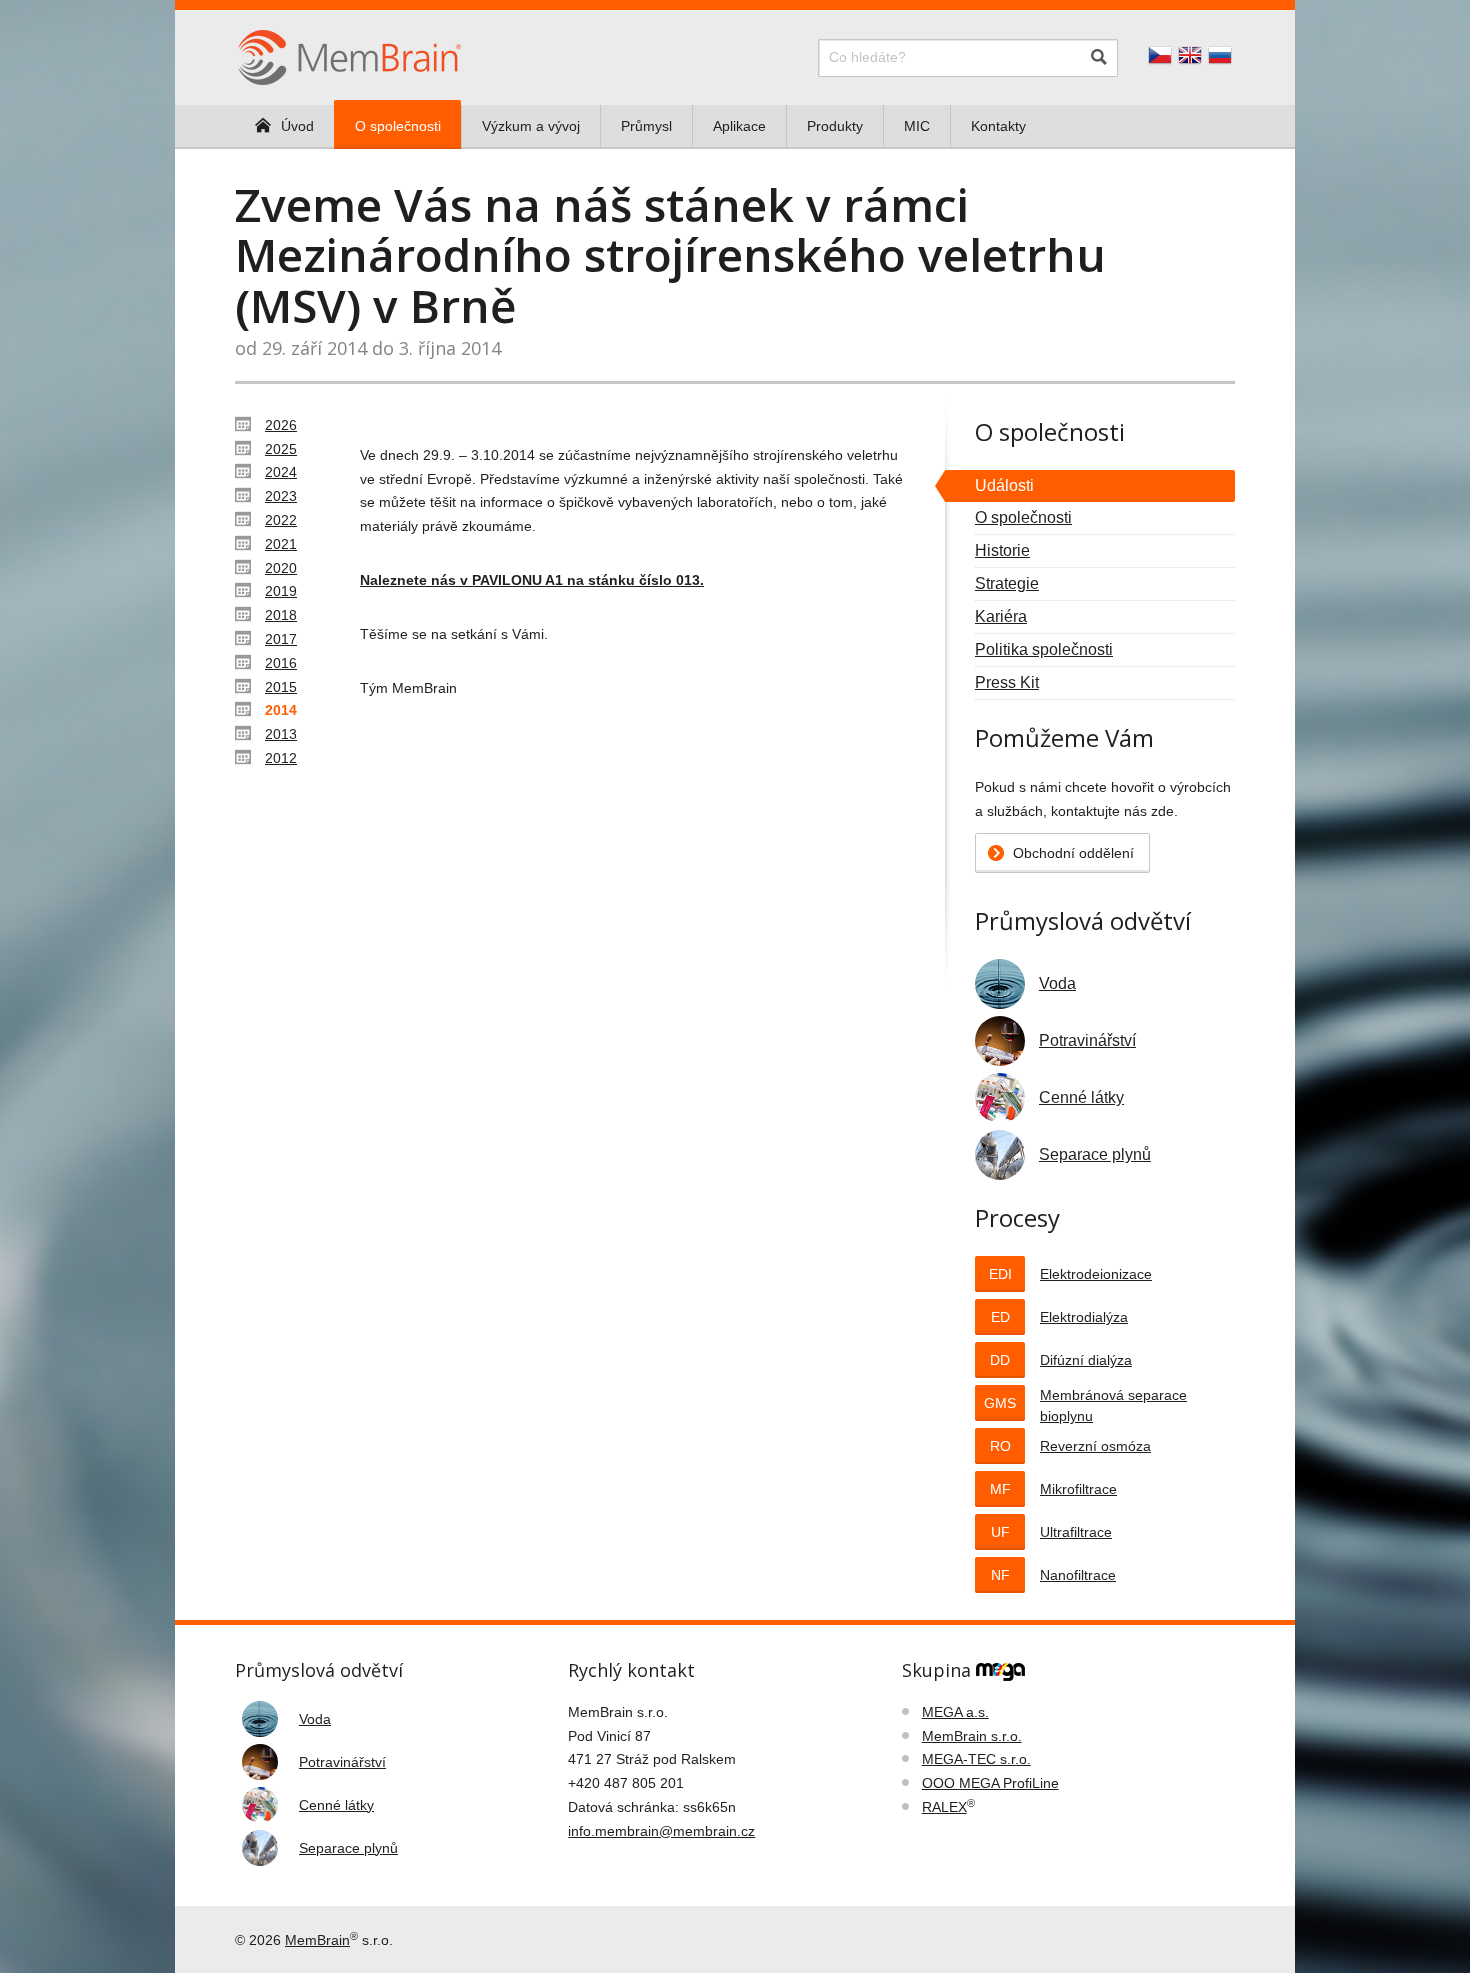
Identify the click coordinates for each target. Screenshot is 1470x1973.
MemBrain (317, 1940)
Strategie (1007, 583)
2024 (281, 472)
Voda (1057, 983)
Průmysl (646, 126)
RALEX (944, 1807)
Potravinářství (1087, 1040)
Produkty (835, 126)
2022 (281, 520)
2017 (281, 639)
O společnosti (398, 126)
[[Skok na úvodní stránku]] (349, 56)
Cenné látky (1081, 1097)
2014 (281, 710)
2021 (281, 544)
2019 (281, 591)
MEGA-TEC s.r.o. (976, 1759)
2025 (281, 449)
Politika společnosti (1044, 649)
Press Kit (1007, 682)
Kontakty (998, 126)
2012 (281, 758)
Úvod (297, 126)
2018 (281, 615)
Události (1004, 485)
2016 (281, 663)
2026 (281, 425)
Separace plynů (1095, 1154)
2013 (281, 734)
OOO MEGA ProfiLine (990, 1783)
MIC (917, 126)
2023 (281, 496)
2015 (281, 687)
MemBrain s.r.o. (972, 1736)
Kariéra (1001, 616)
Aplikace (739, 126)
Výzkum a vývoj (531, 126)
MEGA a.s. (955, 1712)
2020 (281, 568)
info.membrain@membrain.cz (661, 1831)
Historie (1002, 550)
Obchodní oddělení (1073, 853)
